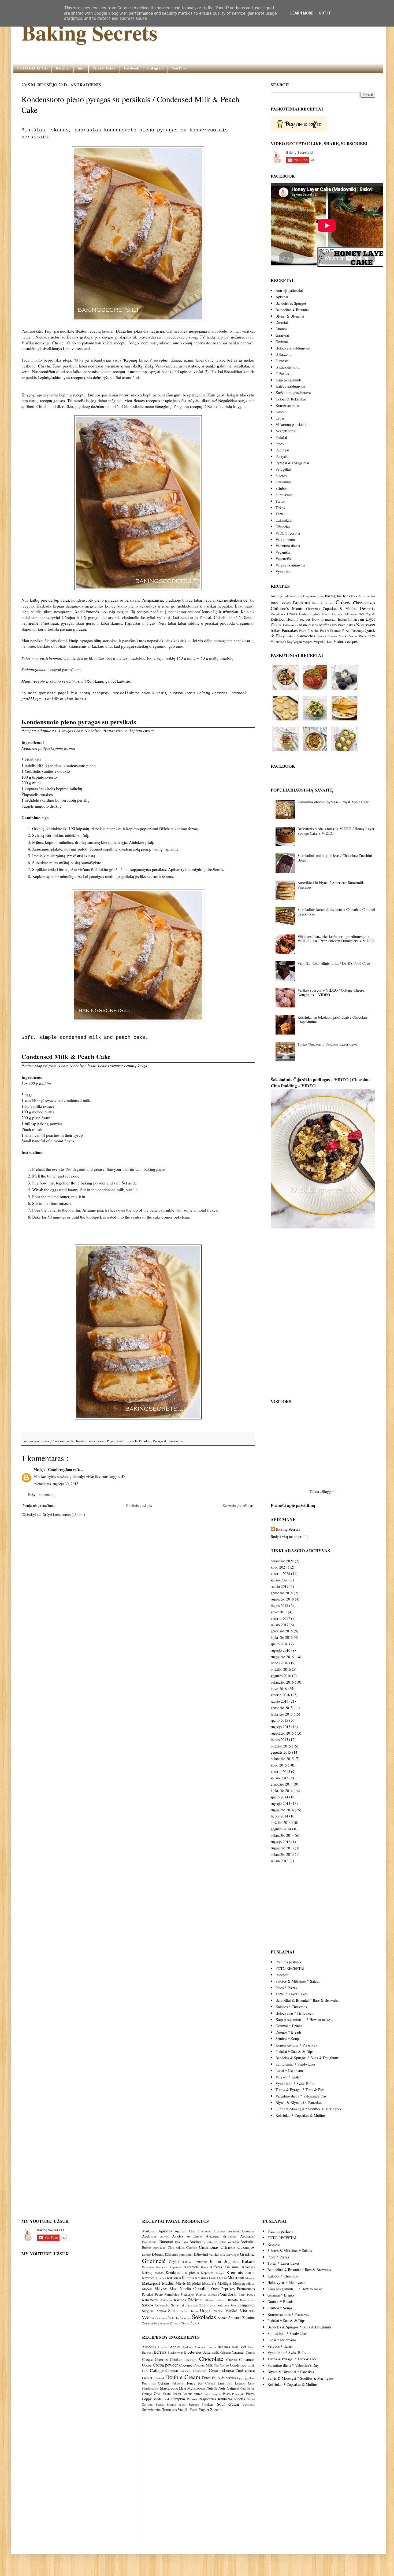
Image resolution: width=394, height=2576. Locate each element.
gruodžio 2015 (282, 1708)
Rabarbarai (151, 2300)
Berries (160, 2352)
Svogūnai (149, 2311)
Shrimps (194, 2404)
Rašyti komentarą (41, 1494)
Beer (251, 2347)
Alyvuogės (206, 2231)
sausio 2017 (280, 1625)
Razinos (181, 2300)
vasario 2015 (280, 1771)
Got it (325, 13)
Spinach (249, 2404)
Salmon (147, 2404)
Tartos (280, 501)
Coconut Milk (203, 2365)
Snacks (343, 636)
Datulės (147, 2255)
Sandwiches (306, 636)
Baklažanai (150, 2242)
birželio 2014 (281, 1822)
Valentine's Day (282, 642)
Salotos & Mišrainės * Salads (298, 1981)
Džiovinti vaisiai (207, 2254)
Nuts (222, 2388)
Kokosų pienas (154, 2273)
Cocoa (147, 2365)
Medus (169, 2283)
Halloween (350, 614)
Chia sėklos (177, 2248)
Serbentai (178, 2305)
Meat (183, 2388)
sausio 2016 (280, 1701)
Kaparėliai (177, 2267)
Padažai (281, 437)
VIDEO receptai (288, 533)
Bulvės (148, 2248)
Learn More (302, 13)
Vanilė (220, 2311)
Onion (251, 2388)
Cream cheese (221, 2370)
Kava (206, 2267)
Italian (352, 619)
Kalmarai (163, 2267)
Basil (235, 2347)
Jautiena (217, 2262)
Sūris (174, 2310)
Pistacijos (188, 2295)
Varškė (232, 2310)
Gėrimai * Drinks (289, 2026)
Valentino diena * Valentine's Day (301, 2096)
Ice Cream (207, 2383)
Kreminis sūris (240, 2272)
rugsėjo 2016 (280, 1650)
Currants (148, 2378)
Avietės (179, 2236)
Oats (243, 2388)
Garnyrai (282, 335)
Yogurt (204, 2410)
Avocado (200, 2347)
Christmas (313, 609)
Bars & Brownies (363, 596)
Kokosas (248, 2267)
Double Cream (183, 2377)
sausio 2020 (280, 1580)
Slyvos (212, 2305)
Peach (133, 1441)
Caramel (238, 2352)
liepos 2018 (279, 1605)
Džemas (158, 2254)
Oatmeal (233, 2388)
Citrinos (229, 2247)
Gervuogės (233, 2255)
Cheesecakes (364, 603)
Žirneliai (176, 2323)
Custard (159, 2378)
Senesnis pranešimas (238, 1505)
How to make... (324, 619)
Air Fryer (277, 596)
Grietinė (247, 2254)
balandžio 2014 (282, 1835)
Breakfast (302, 603)
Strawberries (152, 2410)
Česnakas (162, 2318)
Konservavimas (287, 405)
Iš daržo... (283, 354)
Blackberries (175, 2352)
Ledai (280, 418)
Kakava (248, 2261)
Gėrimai (282, 342)
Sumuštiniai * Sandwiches (295, 2064)
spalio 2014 (279, 1797)
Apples (175, 2347)
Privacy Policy (104, 68)
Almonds (149, 2347)
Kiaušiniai (233, 2267)
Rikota (234, 2300)
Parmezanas (246, 2289)
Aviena (166, 2236)
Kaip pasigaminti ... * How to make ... (305, 2020)
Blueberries (193, 2352)
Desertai (282, 322)
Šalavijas (186, 2318)
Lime (251, 2383)
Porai (243, 2295)
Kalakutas (149, 2267)
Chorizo (192, 2248)
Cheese (147, 2359)
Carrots (250, 2352)
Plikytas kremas (207, 2295)
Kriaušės (161, 2278)
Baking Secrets (89, 32)
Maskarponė (152, 2283)
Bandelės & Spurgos (291, 303)
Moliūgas (225, 2283)
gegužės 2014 (281, 1829)
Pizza (346, 630)
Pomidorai (228, 2294)
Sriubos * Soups (288, 2039)
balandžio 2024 (282, 1561)
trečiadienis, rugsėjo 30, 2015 (56, 1484)
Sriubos (281, 488)
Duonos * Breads (288, 2032)
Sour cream (228, 2404)
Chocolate (211, 2358)
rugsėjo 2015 (280, 1727)
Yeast (194, 2410)
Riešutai (197, 2300)
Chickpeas (191, 2360)
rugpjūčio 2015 (282, 1733)
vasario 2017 (280, 1618)
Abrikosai (150, 2231)
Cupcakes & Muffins (340, 608)
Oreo (216, 2289)
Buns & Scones (323, 603)
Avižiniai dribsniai (223, 2236)
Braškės (196, 2242)
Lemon (240, 2383)
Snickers (224, 2305)
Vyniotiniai (284, 571)
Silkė (203, 2305)
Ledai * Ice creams (290, 2071)
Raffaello (167, 2300)
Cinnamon (247, 2359)
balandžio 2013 (282, 1854)
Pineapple (238, 2394)
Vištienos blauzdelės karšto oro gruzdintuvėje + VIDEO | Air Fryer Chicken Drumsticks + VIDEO (336, 939)
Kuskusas (202, 2278)
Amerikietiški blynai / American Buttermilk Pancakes (331, 885)
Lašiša (214, 2278)
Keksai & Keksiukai (291, 399)
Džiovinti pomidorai (179, 2255)
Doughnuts (278, 614)
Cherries (161, 2359)
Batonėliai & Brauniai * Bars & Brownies (307, 2000)
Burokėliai (161, 2248)
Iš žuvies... (284, 373)
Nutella (187, 2289)
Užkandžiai (284, 520)
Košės (280, 412)
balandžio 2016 (282, 1682)
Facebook (131, 68)
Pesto (160, 2295)
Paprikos (229, 2289)
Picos (280, 444)
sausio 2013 (280, 1861)
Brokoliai (248, 2242)
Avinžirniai (196, 2236)
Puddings (358, 631)
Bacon (212, 2347)
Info (81, 68)
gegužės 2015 (281, 1752)
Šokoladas (205, 2317)
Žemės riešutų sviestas (156, 2323)
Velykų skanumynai (290, 565)
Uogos (207, 2310)
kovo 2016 (279, 1689)
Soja (234, 2305)
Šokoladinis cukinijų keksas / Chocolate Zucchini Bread (335, 858)
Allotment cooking (297, 596)
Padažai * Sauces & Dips (294, 2051)
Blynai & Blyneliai (290, 316)
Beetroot (147, 2352)
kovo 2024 (279, 1567)
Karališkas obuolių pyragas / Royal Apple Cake (333, 802)
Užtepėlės (283, 527)
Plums (250, 2394)
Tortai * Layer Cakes (291, 1994)
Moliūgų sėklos (244, 2284)
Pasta (303, 631)
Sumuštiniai (285, 495)
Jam (361, 619)
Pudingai (282, 450)
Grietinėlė (155, 2261)
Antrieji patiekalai (289, 290)
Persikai (145, 1441)
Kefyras (217, 2267)
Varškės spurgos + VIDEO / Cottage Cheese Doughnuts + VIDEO (331, 992)
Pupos (251, 2295)
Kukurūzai (175, 2278)
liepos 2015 (279, 1740)
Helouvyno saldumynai (293, 348)
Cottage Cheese (164, 2370)
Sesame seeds (176, 2404)
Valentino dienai (288, 546)
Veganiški (283, 552)
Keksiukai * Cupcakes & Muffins (300, 2115)
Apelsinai (151, 2236)
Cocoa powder (165, 2365)
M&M (223, 2278)
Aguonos (167, 2231)
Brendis (208, 2242)
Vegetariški (284, 559)
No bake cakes (343, 625)
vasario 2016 (280, 1695)
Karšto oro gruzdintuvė (293, 393)
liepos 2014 (279, 1816)
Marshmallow (150, 2388)
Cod (216, 2365)
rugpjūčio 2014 (282, 1810)
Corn (145, 2371)
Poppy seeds (152, 2399)
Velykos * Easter (288, 2077)
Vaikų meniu (285, 540)
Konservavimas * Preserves (296, 2045)
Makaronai (237, 2278)
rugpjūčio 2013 (282, 1848)
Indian (342, 619)
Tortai (280, 514)
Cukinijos (246, 2247)
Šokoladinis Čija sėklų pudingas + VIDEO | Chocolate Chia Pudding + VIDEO (321, 1083)
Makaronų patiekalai (291, 424)
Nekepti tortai (286, 431)
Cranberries (200, 2371)
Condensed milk (63, 1441)
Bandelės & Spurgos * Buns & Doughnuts (307, 2058)
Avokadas (247, 2236)
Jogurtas (233, 2261)
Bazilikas (182, 2242)
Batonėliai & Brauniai (292, 310)
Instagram (155, 68)
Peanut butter (192, 2394)
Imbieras (202, 2262)
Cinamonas (210, 2247)
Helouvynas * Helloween (294, 2013)
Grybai (175, 2262)
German (337, 614)
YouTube (179, 68)
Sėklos (162, 2311)
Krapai (221, 2273)
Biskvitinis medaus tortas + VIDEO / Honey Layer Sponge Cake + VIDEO (336, 831)
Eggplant (249, 2378)
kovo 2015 (279, 1765)
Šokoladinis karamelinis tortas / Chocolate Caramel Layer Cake (336, 912)
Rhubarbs (225, 2399)
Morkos (148, 2289)
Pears (207, 2394)
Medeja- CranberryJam (53, 1469)
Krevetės (149, 2278)
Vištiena (247, 2310)
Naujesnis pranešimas (39, 1505)
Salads (291, 636)
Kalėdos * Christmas (291, 2007)
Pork (167, 2399)
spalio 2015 (279, 1720)
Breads (285, 603)
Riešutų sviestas (217, 2300)
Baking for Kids (337, 596)
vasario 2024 (280, 1574)
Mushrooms (196, 2388)
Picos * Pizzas (286, 1988)
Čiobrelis (174, 2318)
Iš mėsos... (284, 361)
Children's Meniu (287, 608)
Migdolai (195, 2283)
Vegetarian (323, 641)
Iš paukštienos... (288, 367)
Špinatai (235, 2318)
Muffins (325, 625)
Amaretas (221, 2231)
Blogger (328, 1491)
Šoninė (223, 2318)
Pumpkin (178, 2399)
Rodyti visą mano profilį (289, 1537)
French (326, 614)
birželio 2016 (281, 1669)
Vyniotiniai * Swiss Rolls (295, 2083)
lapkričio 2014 (282, 1791)
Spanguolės (246, 2305)
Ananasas (248, 2231)
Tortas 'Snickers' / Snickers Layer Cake (327, 1044)
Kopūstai (208, 2273)
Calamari (226, 2352)
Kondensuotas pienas (91, 1441)
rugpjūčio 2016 (282, 1657)
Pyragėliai (283, 469)
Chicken (176, 2359)
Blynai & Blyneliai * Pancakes (299, 2102)
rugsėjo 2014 (280, 1803)
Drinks (292, 614)
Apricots (187, 2347)
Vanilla (183, 2410)
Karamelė (193, 2267)
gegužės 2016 (281, 1676)
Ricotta (240, 2399)
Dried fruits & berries (219, 2378)
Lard (229, 2383)
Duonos (281, 329)
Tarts (371, 636)
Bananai (167, 2241)
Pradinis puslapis (139, 1505)
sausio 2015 (280, 1778)
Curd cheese (245, 2370)
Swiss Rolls (358, 636)
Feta (223, 2255)
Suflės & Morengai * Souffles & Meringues (308, 2109)
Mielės (181, 2283)
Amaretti (235, 2231)
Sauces (322, 636)
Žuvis (195, 2323)
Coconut (186, 2365)
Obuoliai (202, 2288)
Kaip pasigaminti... (290, 380)
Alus (193, 2231)
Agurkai (182, 2231)
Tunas (195, 2311)
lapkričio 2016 (282, 1637)
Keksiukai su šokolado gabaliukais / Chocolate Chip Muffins (332, 1020)
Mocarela (210, 2283)
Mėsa (175, 2289)
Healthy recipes (298, 619)
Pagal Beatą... (117, 1441)
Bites (274, 603)
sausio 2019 (280, 1586)
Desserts (367, 608)
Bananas (224, 2347)
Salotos (281, 476)
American (317, 596)
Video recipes (346, 641)
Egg (240, 2378)
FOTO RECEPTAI (32, 68)
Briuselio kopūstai (227, 2242)
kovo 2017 (279, 1612)
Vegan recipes (303, 642)
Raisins (192, 2399)
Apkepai (282, 297)
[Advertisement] (138, 1563)
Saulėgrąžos (163, 2305)
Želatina (248, 2318)
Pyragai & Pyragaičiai (168, 1441)
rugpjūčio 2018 (282, 1599)
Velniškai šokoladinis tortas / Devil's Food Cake (334, 963)
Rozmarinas (247, 2300)
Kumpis (189, 2278)
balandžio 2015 (282, 1759)
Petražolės (173, 2295)
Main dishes (308, 625)
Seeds (160, 2404)
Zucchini (217, 2410)
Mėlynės (162, 2289)
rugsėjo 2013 (280, 1842)
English (315, 614)
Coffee (224, 2365)
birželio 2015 (281, 1746)
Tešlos (280, 508)
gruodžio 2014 (282, 1784)
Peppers (216, 2394)
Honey (190, 2383)
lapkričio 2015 (282, 1714)
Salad (251, 2399)
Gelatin (163, 2383)
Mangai (250, 2278)
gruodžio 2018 (282, 1593)
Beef (243, 2347)
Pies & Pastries (331, 631)
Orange (147, 2394)
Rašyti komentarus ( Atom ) (64, 1515)
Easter (304, 614)
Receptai (63, 68)
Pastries (313, 630)
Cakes (45, 1441)
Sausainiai (283, 482)
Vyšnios (149, 2318)
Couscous (185, 2371)
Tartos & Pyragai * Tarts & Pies (300, 2090)
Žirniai (186, 2323)
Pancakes (290, 630)
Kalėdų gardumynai (290, 386)
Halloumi (189, 2262)
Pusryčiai (283, 456)
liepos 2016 (279, 1663)
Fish (153, 2383)
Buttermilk (211, 2352)
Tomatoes (169, 2410)
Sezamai (192, 2305)
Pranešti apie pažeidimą (293, 1505)
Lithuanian (291, 625)
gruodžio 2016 (282, 1631)
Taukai (185, 2311)
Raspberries (207, 2399)
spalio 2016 (279, 1644)
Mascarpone (169, 2388)
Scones (333, 636)
